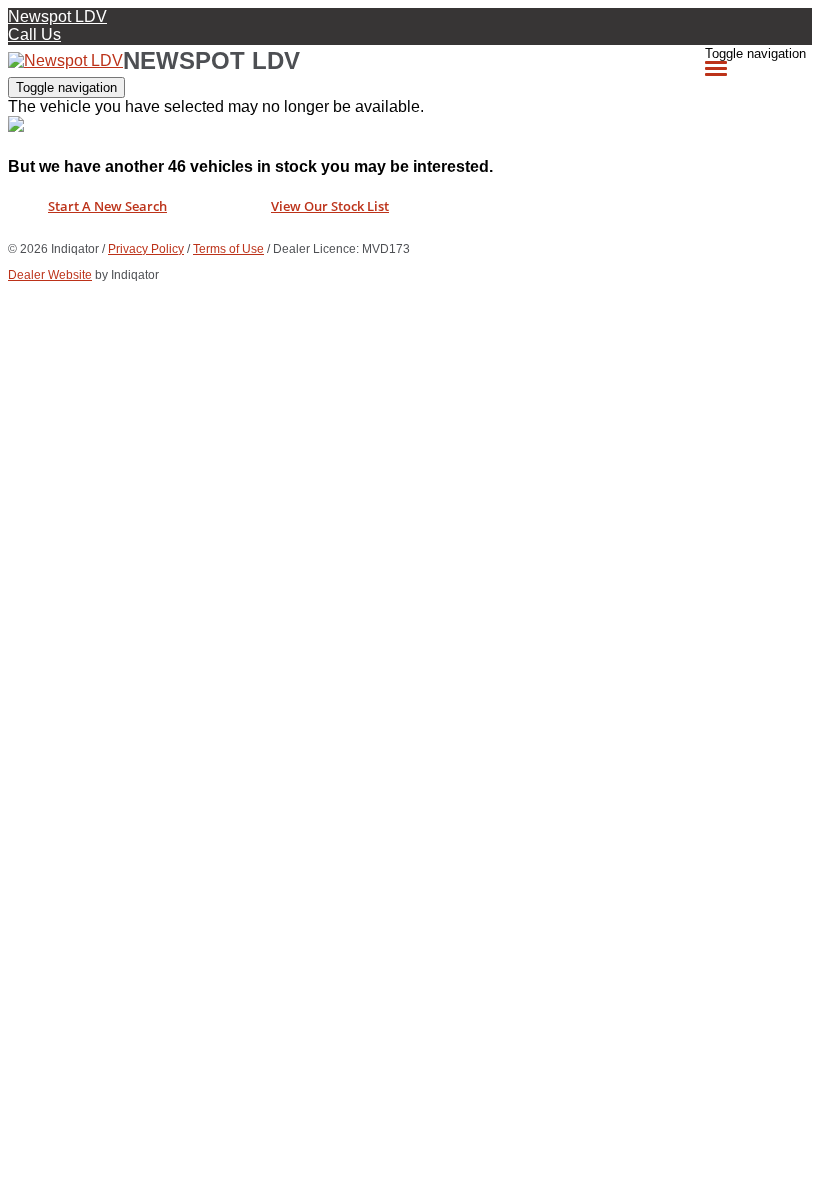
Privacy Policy (146, 249)
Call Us (34, 34)
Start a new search (107, 206)
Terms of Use (228, 249)
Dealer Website (50, 275)
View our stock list (330, 206)
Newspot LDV (57, 16)
